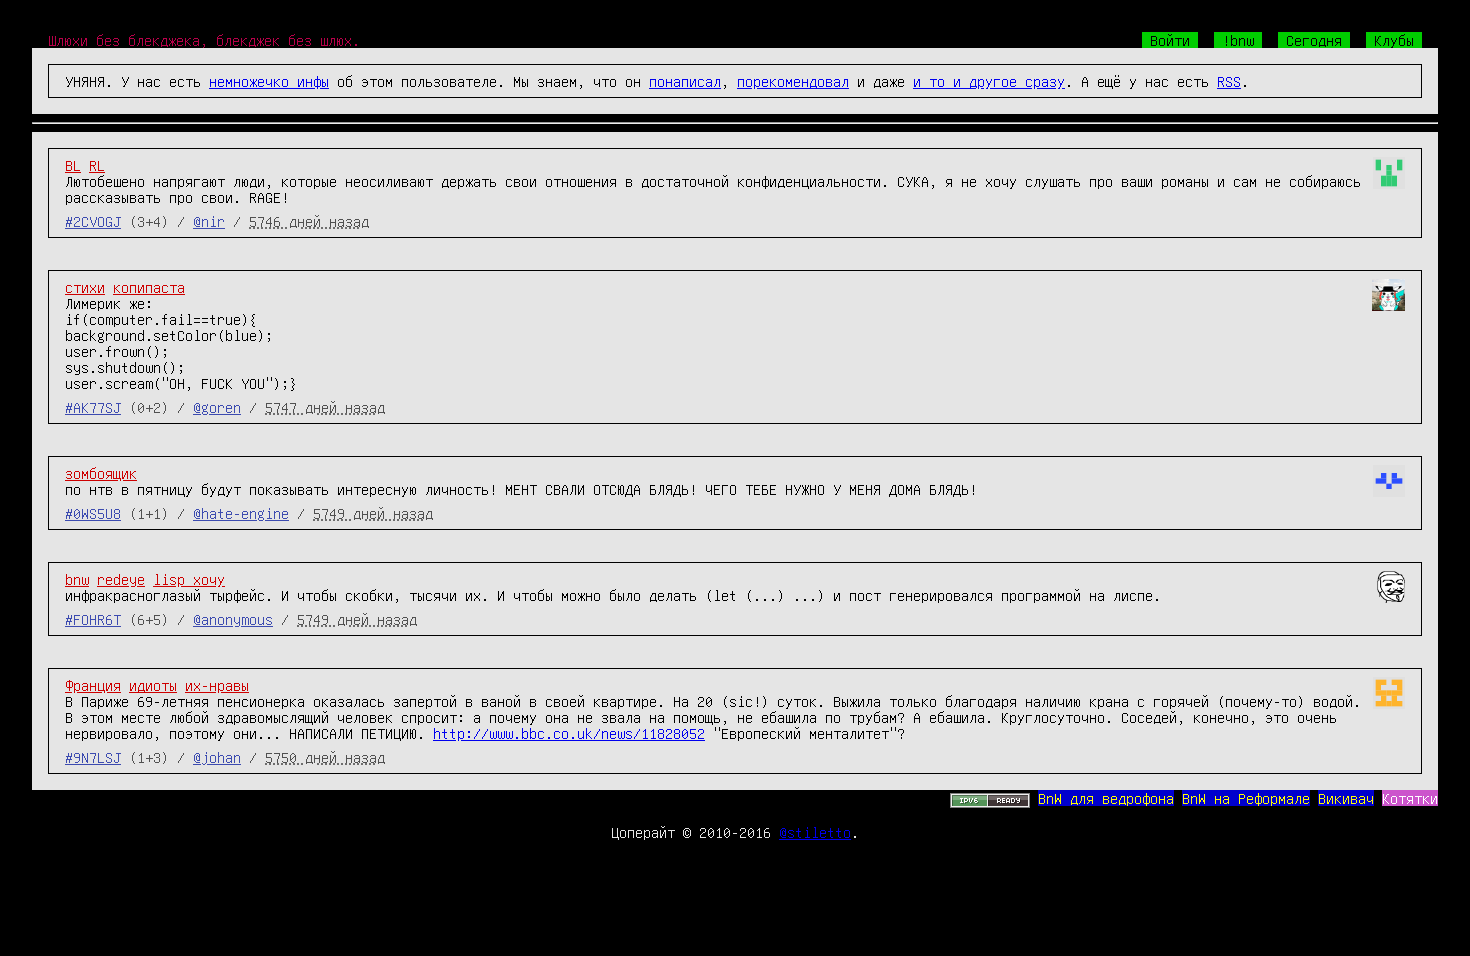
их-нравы (217, 685)
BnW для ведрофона (1106, 798)
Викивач (1346, 798)
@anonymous (233, 619)
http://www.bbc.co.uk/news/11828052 (569, 733)
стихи (85, 287)
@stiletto (815, 832)
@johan (217, 757)
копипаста (149, 287)
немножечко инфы (269, 81)
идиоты (153, 685)
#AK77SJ (93, 407)
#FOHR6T (93, 619)
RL (97, 165)
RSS (1229, 81)
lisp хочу (189, 579)
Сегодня (1314, 40)
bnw (77, 579)
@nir (209, 221)
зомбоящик (101, 473)
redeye (121, 579)
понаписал (685, 81)
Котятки (1410, 798)
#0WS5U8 (93, 513)
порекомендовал (793, 81)
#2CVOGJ (93, 221)
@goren (217, 407)
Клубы (1394, 40)
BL (73, 165)
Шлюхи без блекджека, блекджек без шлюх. (204, 40)
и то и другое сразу (989, 81)
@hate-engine (241, 513)
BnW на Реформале (1246, 798)
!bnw (1238, 40)
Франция (93, 685)
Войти (1170, 40)
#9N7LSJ (93, 757)
